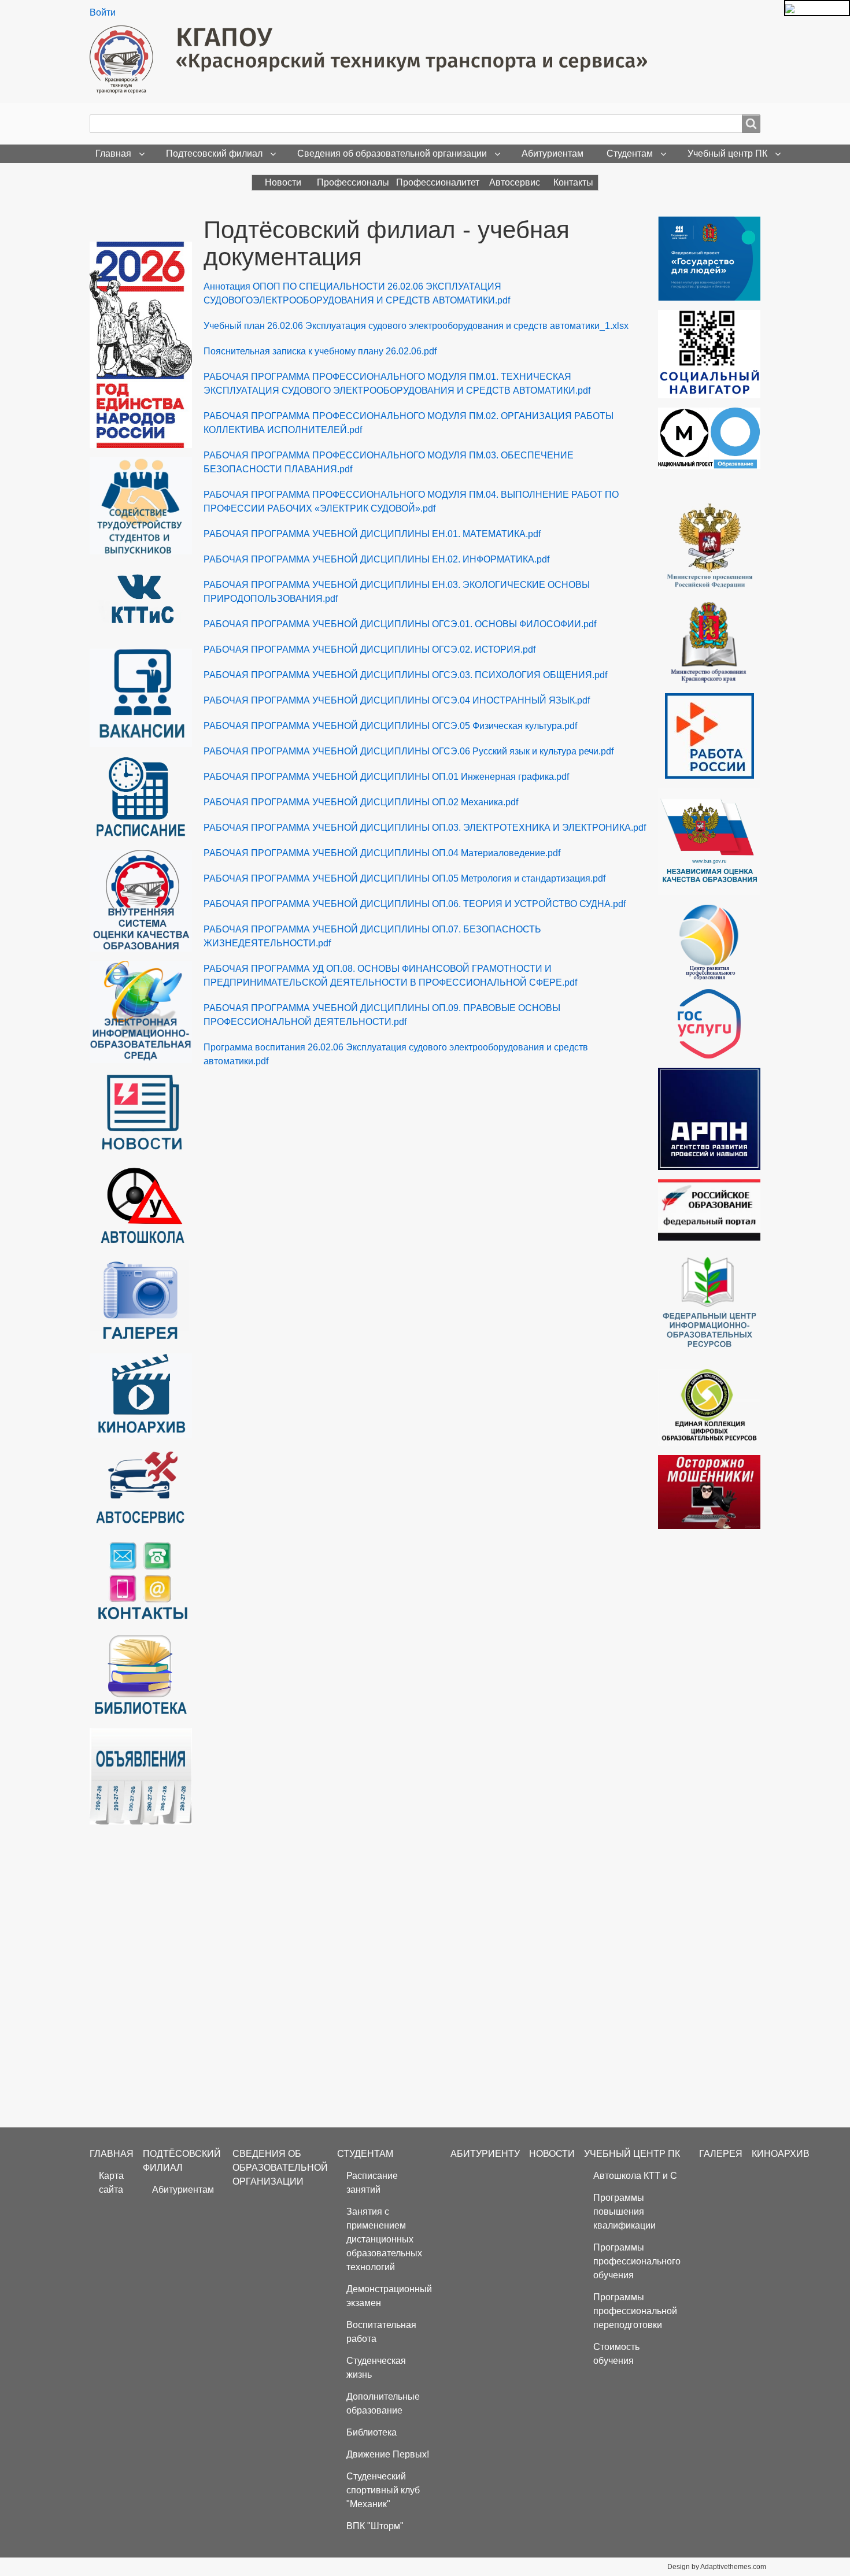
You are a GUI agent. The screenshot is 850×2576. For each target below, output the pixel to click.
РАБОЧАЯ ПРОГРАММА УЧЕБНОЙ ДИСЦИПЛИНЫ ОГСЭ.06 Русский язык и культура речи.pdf (409, 751)
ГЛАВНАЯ (112, 2154)
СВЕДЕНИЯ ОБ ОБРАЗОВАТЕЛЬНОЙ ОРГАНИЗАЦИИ (280, 2168)
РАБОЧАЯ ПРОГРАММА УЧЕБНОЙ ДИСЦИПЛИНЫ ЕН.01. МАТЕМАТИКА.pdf (372, 534)
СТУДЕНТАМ (365, 2154)
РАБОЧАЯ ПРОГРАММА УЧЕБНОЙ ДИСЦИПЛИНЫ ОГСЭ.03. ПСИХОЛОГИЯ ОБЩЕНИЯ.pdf (405, 675)
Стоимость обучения (616, 2354)
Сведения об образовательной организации (392, 153)
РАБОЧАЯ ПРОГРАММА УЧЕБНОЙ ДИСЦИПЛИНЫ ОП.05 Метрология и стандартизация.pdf (404, 878)
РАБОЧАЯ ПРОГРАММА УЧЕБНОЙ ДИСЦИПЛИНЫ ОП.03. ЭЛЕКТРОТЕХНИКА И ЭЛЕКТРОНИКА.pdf (425, 828)
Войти (103, 12)
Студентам (630, 153)
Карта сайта (111, 2183)
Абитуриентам (552, 153)
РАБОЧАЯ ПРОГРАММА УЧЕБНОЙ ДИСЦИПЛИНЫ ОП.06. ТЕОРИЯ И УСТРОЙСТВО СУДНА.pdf (415, 904)
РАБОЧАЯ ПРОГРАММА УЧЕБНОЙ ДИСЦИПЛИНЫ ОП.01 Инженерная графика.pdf (386, 777)
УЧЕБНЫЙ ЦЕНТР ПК (632, 2154)
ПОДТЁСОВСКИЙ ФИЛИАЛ (182, 2161)
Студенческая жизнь (376, 2368)
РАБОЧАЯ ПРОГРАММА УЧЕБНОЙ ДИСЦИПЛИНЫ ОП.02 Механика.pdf (361, 802)
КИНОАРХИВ (781, 2154)
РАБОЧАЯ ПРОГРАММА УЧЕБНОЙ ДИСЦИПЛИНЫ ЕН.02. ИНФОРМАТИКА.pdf (376, 559)
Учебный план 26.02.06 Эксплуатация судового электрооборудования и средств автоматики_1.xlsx (416, 326)
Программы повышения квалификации (624, 2212)
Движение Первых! (388, 2454)
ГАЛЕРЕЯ (721, 2154)
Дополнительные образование (383, 2403)
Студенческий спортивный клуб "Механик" (383, 2490)
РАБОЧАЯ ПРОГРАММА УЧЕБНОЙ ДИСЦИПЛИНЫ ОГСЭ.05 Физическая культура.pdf (390, 726)
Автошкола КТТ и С (635, 2176)
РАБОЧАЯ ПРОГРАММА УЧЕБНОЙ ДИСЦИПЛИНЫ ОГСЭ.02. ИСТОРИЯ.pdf (369, 649)
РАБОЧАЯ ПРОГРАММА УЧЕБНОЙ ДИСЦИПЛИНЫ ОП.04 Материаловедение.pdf (382, 853)
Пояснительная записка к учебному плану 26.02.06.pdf (320, 351)
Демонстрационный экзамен (389, 2296)
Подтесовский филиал (214, 153)
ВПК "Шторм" (375, 2526)
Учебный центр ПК (727, 153)
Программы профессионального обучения (637, 2261)
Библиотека (372, 2432)
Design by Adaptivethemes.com (717, 2567)
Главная (113, 153)
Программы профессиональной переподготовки (635, 2311)
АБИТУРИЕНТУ (485, 2154)
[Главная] (373, 60)
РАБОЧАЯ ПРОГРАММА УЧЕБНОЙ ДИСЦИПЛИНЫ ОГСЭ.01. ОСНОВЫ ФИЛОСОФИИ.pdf (400, 624)
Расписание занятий (372, 2183)
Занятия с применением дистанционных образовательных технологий (384, 2239)
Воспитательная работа (381, 2332)
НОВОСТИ (552, 2154)
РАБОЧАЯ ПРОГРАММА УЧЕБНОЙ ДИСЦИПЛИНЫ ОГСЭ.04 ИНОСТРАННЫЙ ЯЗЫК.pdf (397, 700)
